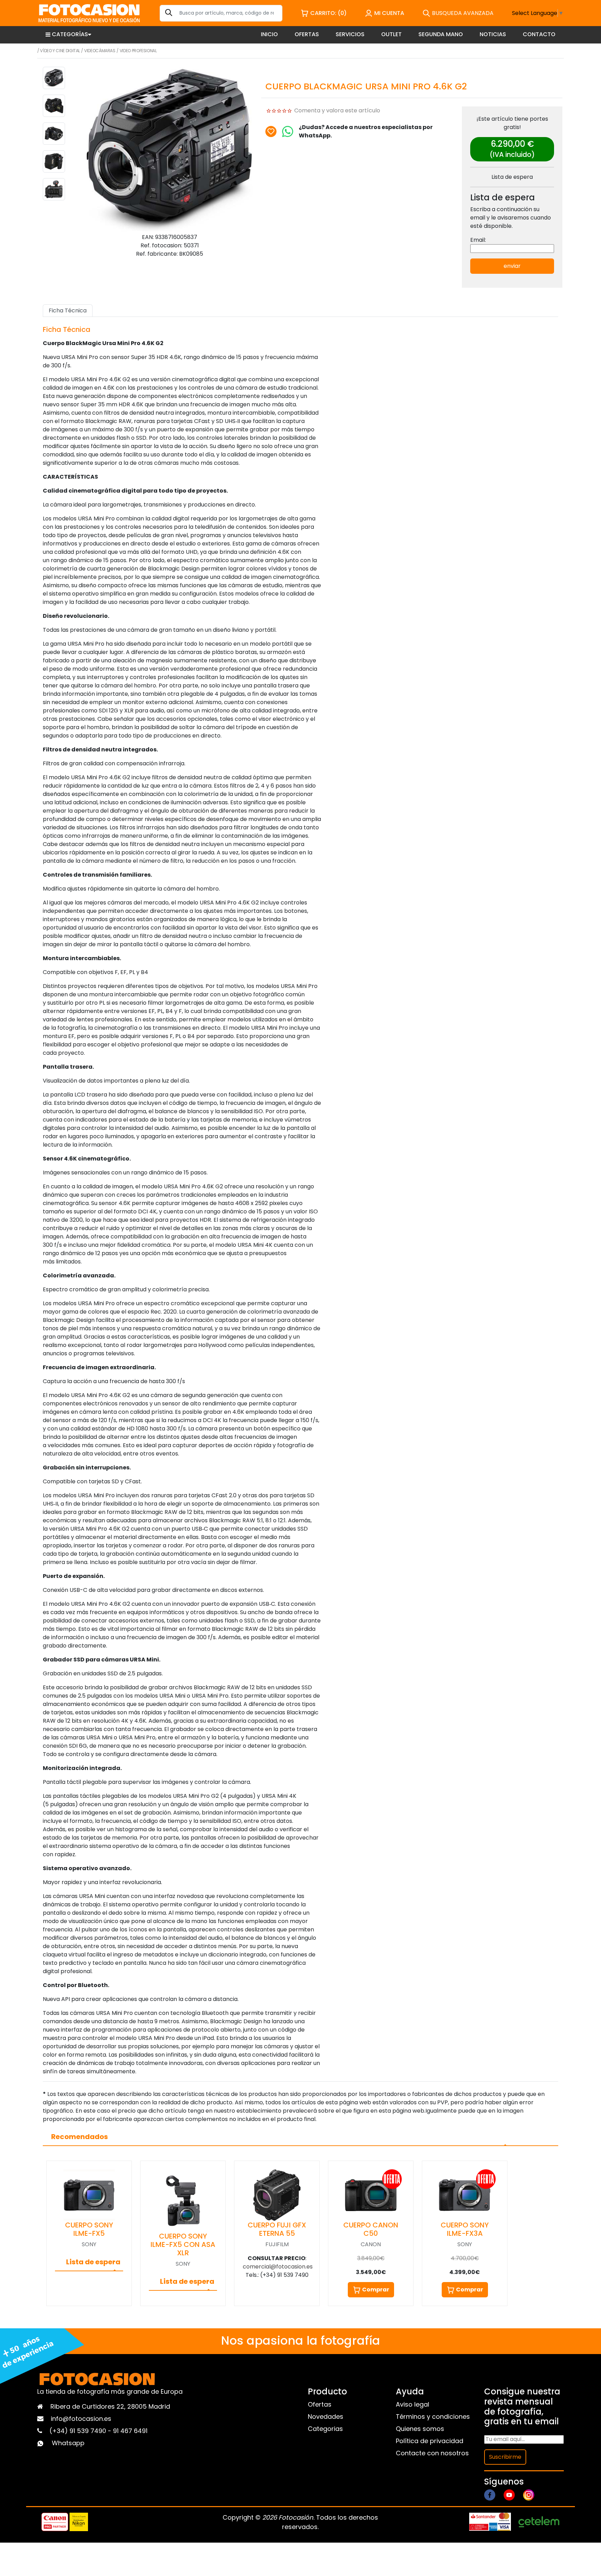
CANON (371, 2244)
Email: (478, 240)
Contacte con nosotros (432, 2453)
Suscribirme (505, 2457)
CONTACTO (539, 34)
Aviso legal (412, 2404)
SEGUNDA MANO (441, 34)
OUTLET (391, 34)
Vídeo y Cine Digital (60, 51)
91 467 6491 (130, 2431)
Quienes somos (420, 2429)
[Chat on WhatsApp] (288, 131)
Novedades (326, 2417)
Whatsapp (68, 2443)
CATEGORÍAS (70, 34)
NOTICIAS (493, 34)
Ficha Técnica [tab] (68, 310)
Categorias (325, 2429)
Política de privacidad (430, 2441)
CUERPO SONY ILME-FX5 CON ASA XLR (183, 2244)
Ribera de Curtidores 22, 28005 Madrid (110, 2406)
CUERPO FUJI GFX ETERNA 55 (277, 2229)
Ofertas (320, 2404)
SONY (89, 2244)
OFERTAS (307, 34)
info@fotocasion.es (81, 2419)
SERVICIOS (350, 34)
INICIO (269, 34)
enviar (512, 266)
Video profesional (138, 51)
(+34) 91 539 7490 (79, 2431)
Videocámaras (100, 51)
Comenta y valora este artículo (337, 110)
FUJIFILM (277, 2244)
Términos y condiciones (433, 2417)
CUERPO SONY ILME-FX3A (465, 2229)
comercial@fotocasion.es (278, 2267)
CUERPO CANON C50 (371, 2229)
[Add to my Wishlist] (271, 131)
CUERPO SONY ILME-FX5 (89, 2229)
